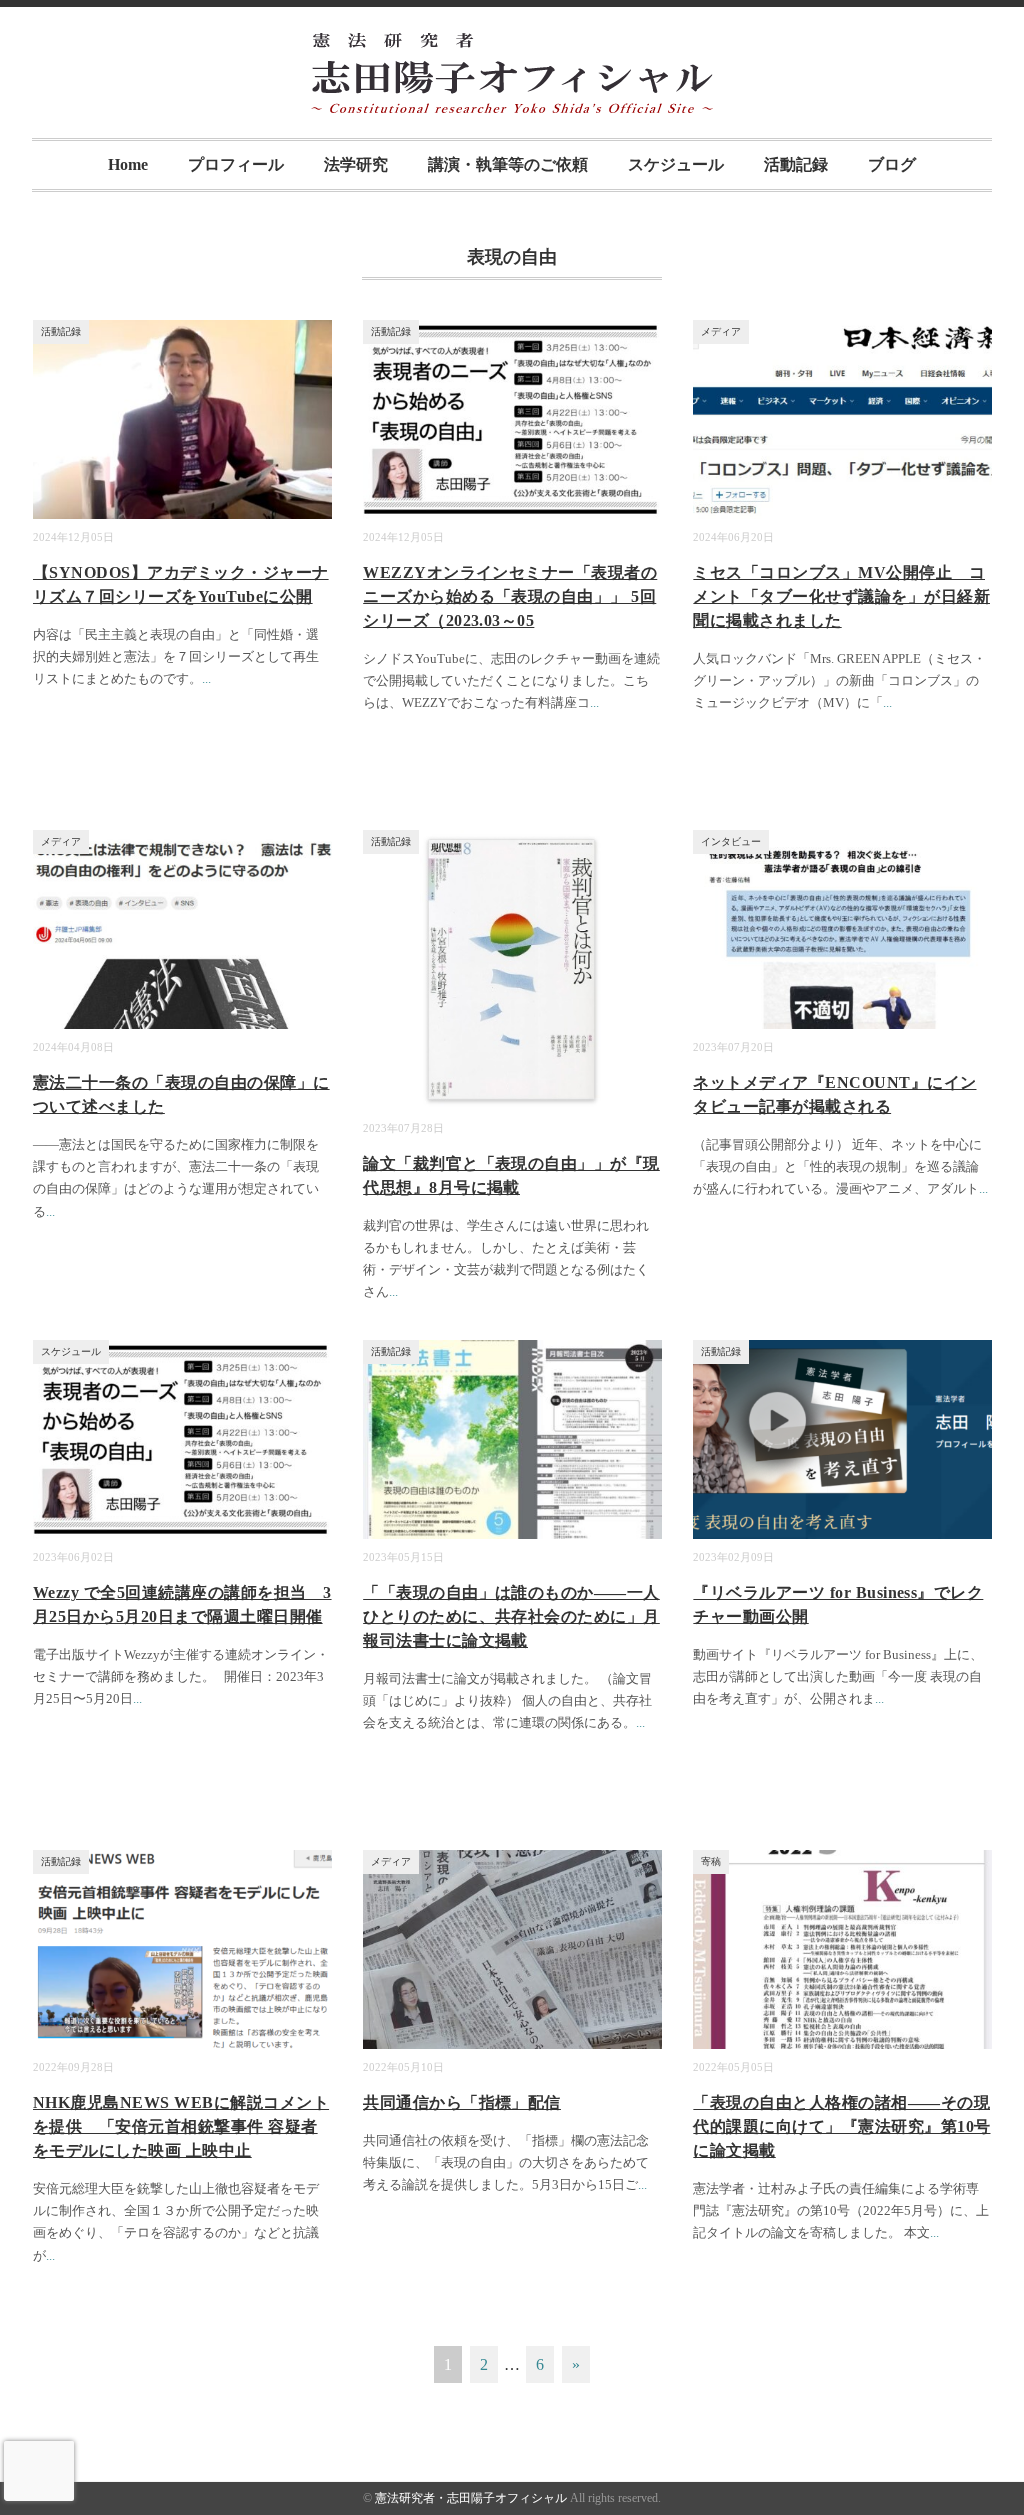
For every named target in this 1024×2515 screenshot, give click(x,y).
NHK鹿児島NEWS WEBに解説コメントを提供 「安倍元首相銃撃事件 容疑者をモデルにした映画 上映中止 (181, 2126)
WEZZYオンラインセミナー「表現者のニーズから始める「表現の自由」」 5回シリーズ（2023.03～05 (510, 596)
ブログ (892, 164)
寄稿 (711, 1861)
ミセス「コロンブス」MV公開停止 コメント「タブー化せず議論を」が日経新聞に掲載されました (841, 596)
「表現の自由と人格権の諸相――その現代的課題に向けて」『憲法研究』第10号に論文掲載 (841, 2126)
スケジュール (676, 164)
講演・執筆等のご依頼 (508, 164)
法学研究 (356, 164)
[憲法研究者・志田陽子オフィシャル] (512, 46)
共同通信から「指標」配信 (462, 2102)
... (206, 678)
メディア (721, 331)
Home (128, 164)
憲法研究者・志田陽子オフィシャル (471, 2498)
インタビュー (731, 841)
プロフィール (236, 164)
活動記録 (796, 164)
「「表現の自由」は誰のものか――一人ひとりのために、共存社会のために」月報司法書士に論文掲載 (511, 1616)
